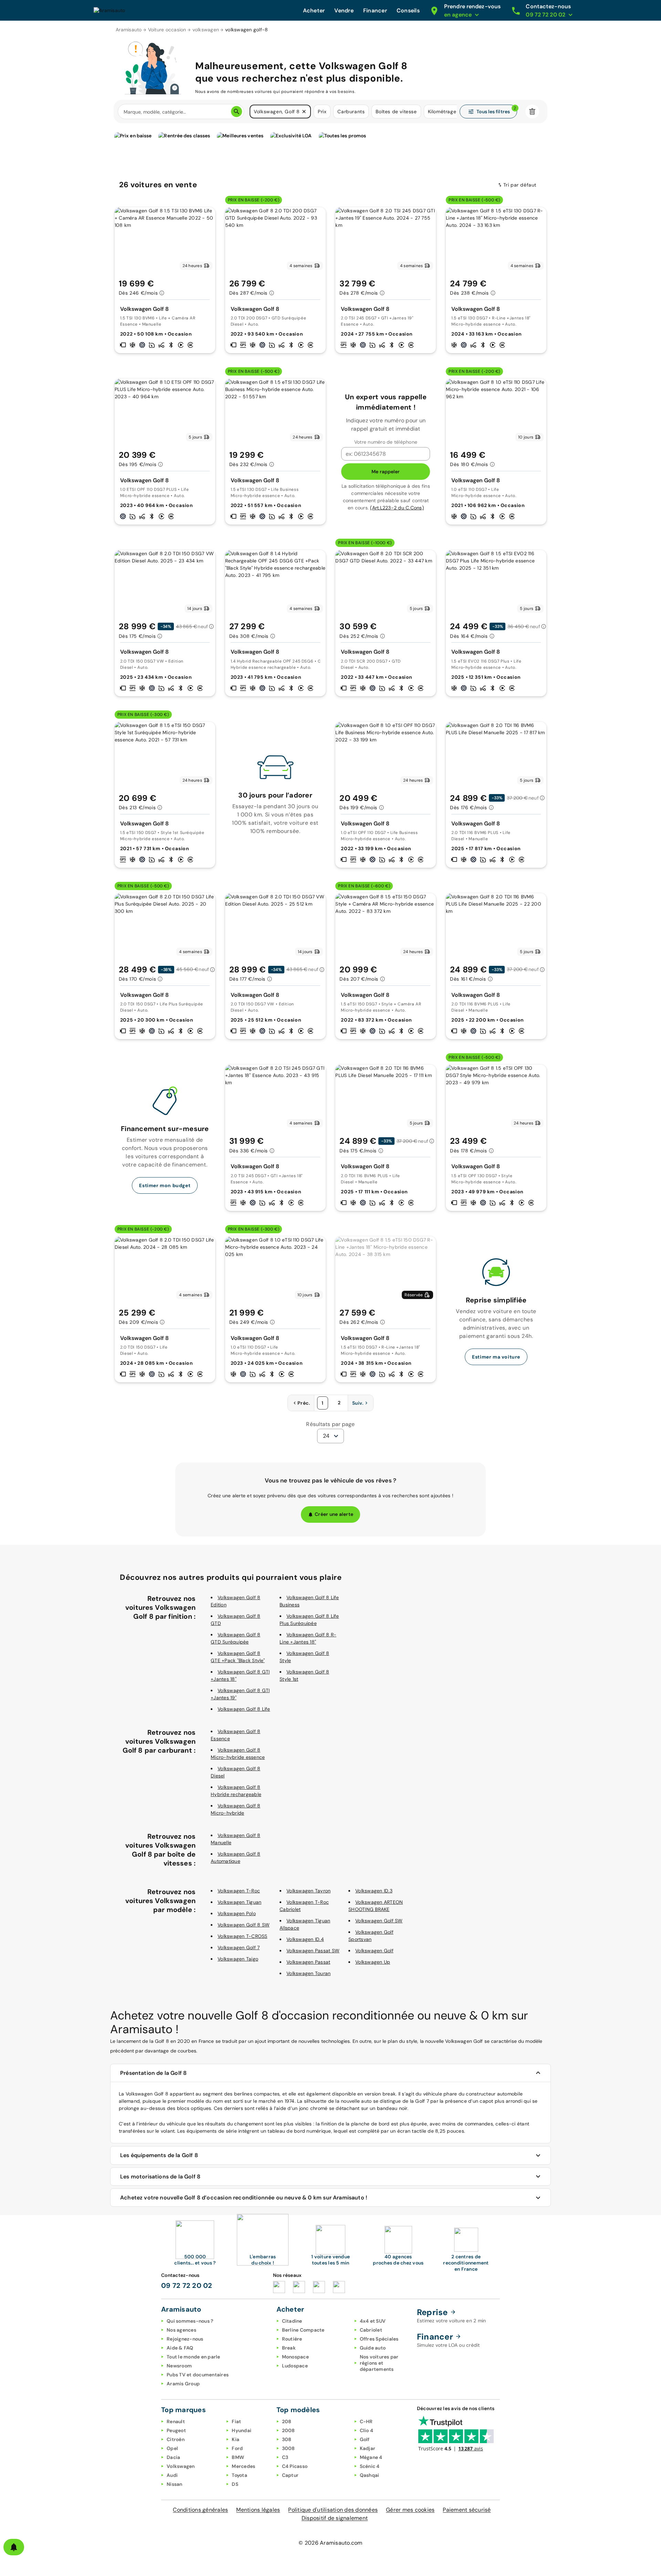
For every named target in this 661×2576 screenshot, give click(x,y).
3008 (288, 2448)
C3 (285, 2457)
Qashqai (370, 2475)
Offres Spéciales (379, 2339)
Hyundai (242, 2430)
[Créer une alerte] (14, 2547)
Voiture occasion (167, 30)
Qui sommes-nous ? (190, 2321)
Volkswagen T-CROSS (243, 1936)
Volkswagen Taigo (238, 1959)
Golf (365, 2439)
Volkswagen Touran (308, 1973)
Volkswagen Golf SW (379, 1921)
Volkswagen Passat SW (313, 1951)
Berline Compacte (303, 2330)
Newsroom (179, 2366)
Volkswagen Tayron (308, 1891)
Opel (172, 2448)
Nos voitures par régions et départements (379, 2363)
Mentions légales (258, 2510)
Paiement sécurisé (467, 2510)
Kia (235, 2439)
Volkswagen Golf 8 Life (244, 1709)
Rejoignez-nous (185, 2339)
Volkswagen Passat (308, 1962)
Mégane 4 (371, 2457)
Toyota (239, 2475)
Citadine (292, 2321)
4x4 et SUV (373, 2321)
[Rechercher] (237, 112)
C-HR (366, 2421)
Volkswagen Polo (237, 1913)
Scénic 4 (370, 2466)
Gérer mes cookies (410, 2510)
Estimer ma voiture (496, 1357)
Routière (292, 2339)
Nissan (175, 2484)
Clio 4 (367, 2430)
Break (289, 2348)
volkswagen (206, 30)
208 (287, 2421)
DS (235, 2484)
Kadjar (368, 2448)
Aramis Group (183, 2384)
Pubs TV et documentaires (198, 2375)
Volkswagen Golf (374, 1951)
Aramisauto (129, 30)
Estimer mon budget (165, 1185)
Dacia (173, 2457)
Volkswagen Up (373, 1962)
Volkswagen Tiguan (239, 1902)
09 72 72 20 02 (187, 2285)
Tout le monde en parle (193, 2357)
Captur (290, 2475)
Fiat (236, 2421)
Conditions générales (200, 2510)
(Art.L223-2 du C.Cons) (397, 508)
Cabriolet (371, 2330)
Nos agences (181, 2330)
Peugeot (176, 2430)
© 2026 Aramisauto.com (330, 2543)
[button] (304, 112)
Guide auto (373, 2348)
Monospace (295, 2357)
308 (287, 2439)
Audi (172, 2475)
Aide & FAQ (180, 2348)
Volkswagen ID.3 (374, 1891)
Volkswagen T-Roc (239, 1891)
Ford (237, 2448)
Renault (176, 2421)
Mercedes (243, 2466)
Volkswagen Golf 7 (239, 1947)
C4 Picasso (295, 2466)
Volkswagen (181, 2466)
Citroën (176, 2439)
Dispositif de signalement (335, 2518)
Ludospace (295, 2366)
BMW (238, 2457)
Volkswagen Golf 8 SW (244, 1925)
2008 (288, 2430)
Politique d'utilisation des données (333, 2510)
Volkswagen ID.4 (305, 1939)
